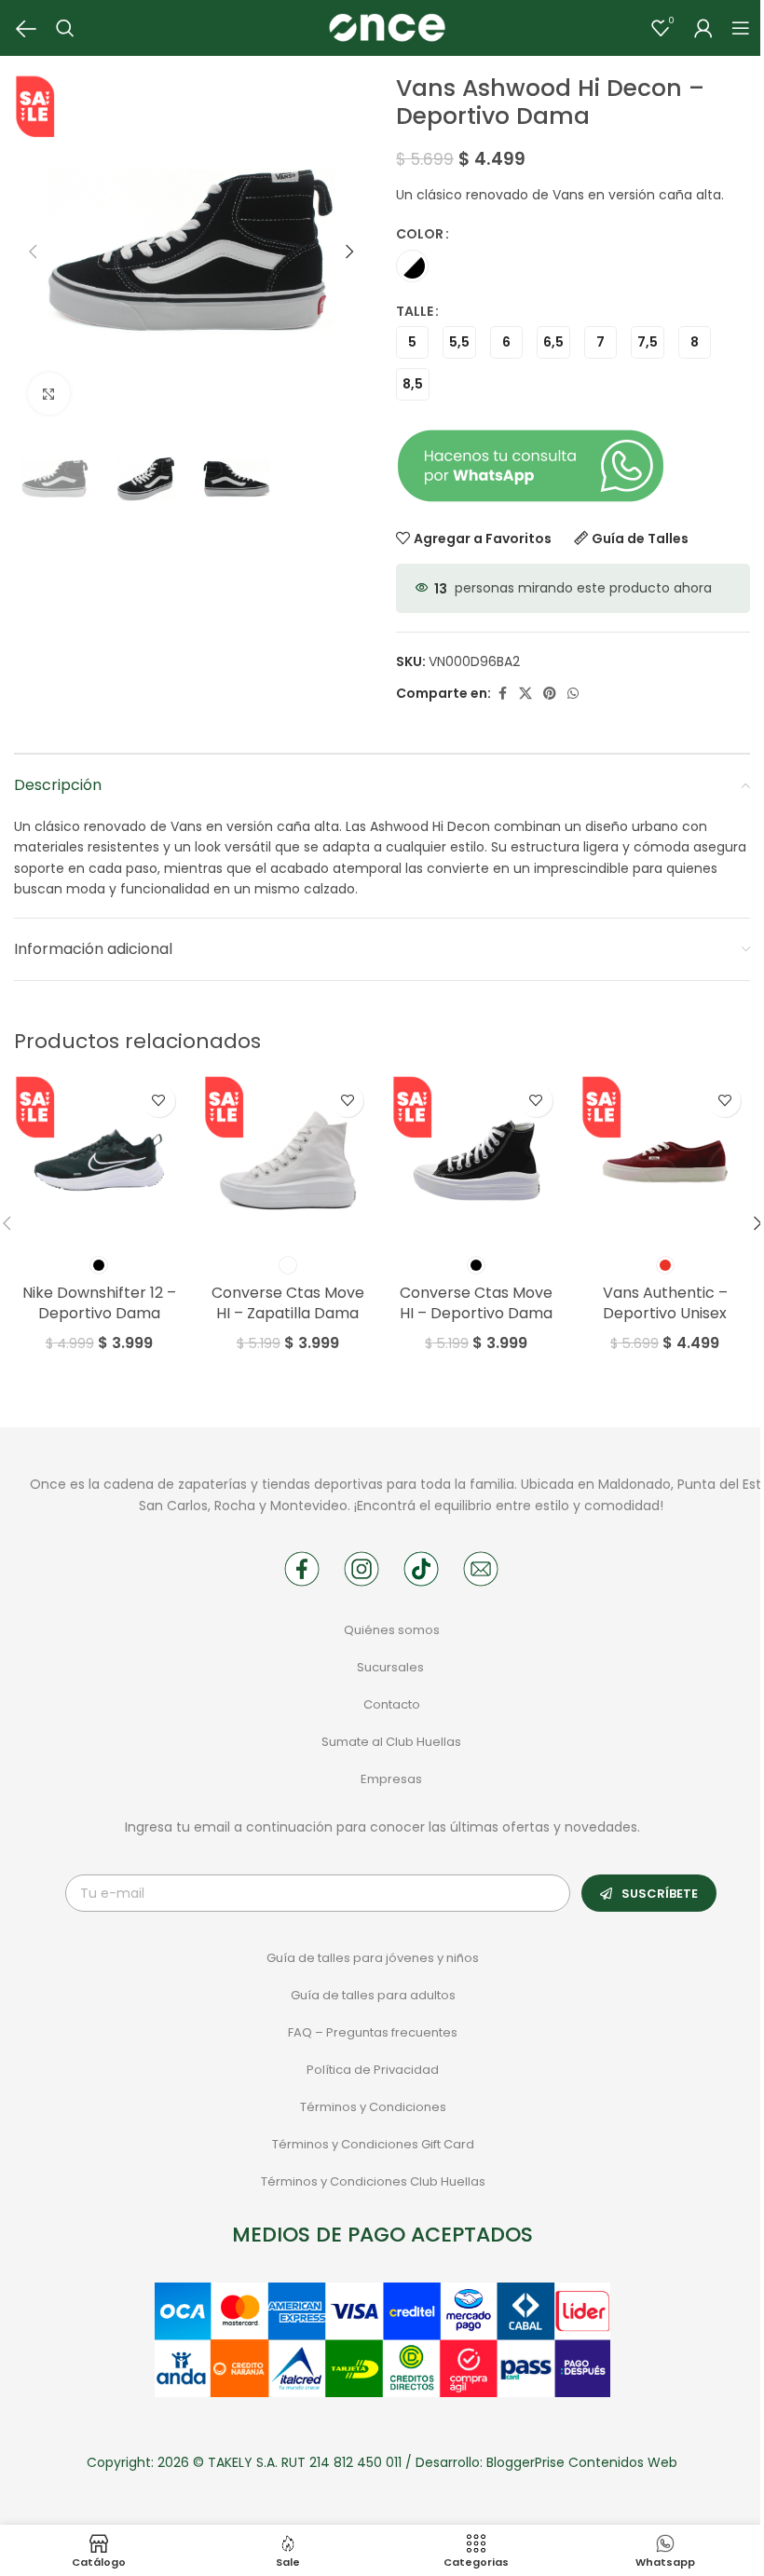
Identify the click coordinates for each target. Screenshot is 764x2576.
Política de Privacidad (373, 2070)
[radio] (412, 266)
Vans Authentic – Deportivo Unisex (665, 1303)
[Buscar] (65, 28)
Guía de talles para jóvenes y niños (373, 1958)
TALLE (415, 311)
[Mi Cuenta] (703, 28)
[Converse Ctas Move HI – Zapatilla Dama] (288, 1160)
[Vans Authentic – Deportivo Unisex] (666, 1160)
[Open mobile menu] (741, 28)
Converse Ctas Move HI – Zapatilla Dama (288, 1303)
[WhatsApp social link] (573, 694)
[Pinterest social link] (550, 694)
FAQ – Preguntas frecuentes (373, 2032)
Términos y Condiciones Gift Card (373, 2144)
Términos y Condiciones (373, 2107)
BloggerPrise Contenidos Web (582, 2462)
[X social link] (525, 694)
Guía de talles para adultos (373, 1995)
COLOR (420, 234)
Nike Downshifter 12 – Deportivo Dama (99, 1303)
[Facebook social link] (502, 694)
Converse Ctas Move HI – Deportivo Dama (476, 1303)
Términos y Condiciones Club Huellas (373, 2181)
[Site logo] (387, 27)
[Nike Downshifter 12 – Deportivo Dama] (99, 1160)
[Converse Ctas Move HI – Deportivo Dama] (477, 1160)
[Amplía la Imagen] (49, 394)
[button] (33, 252)
